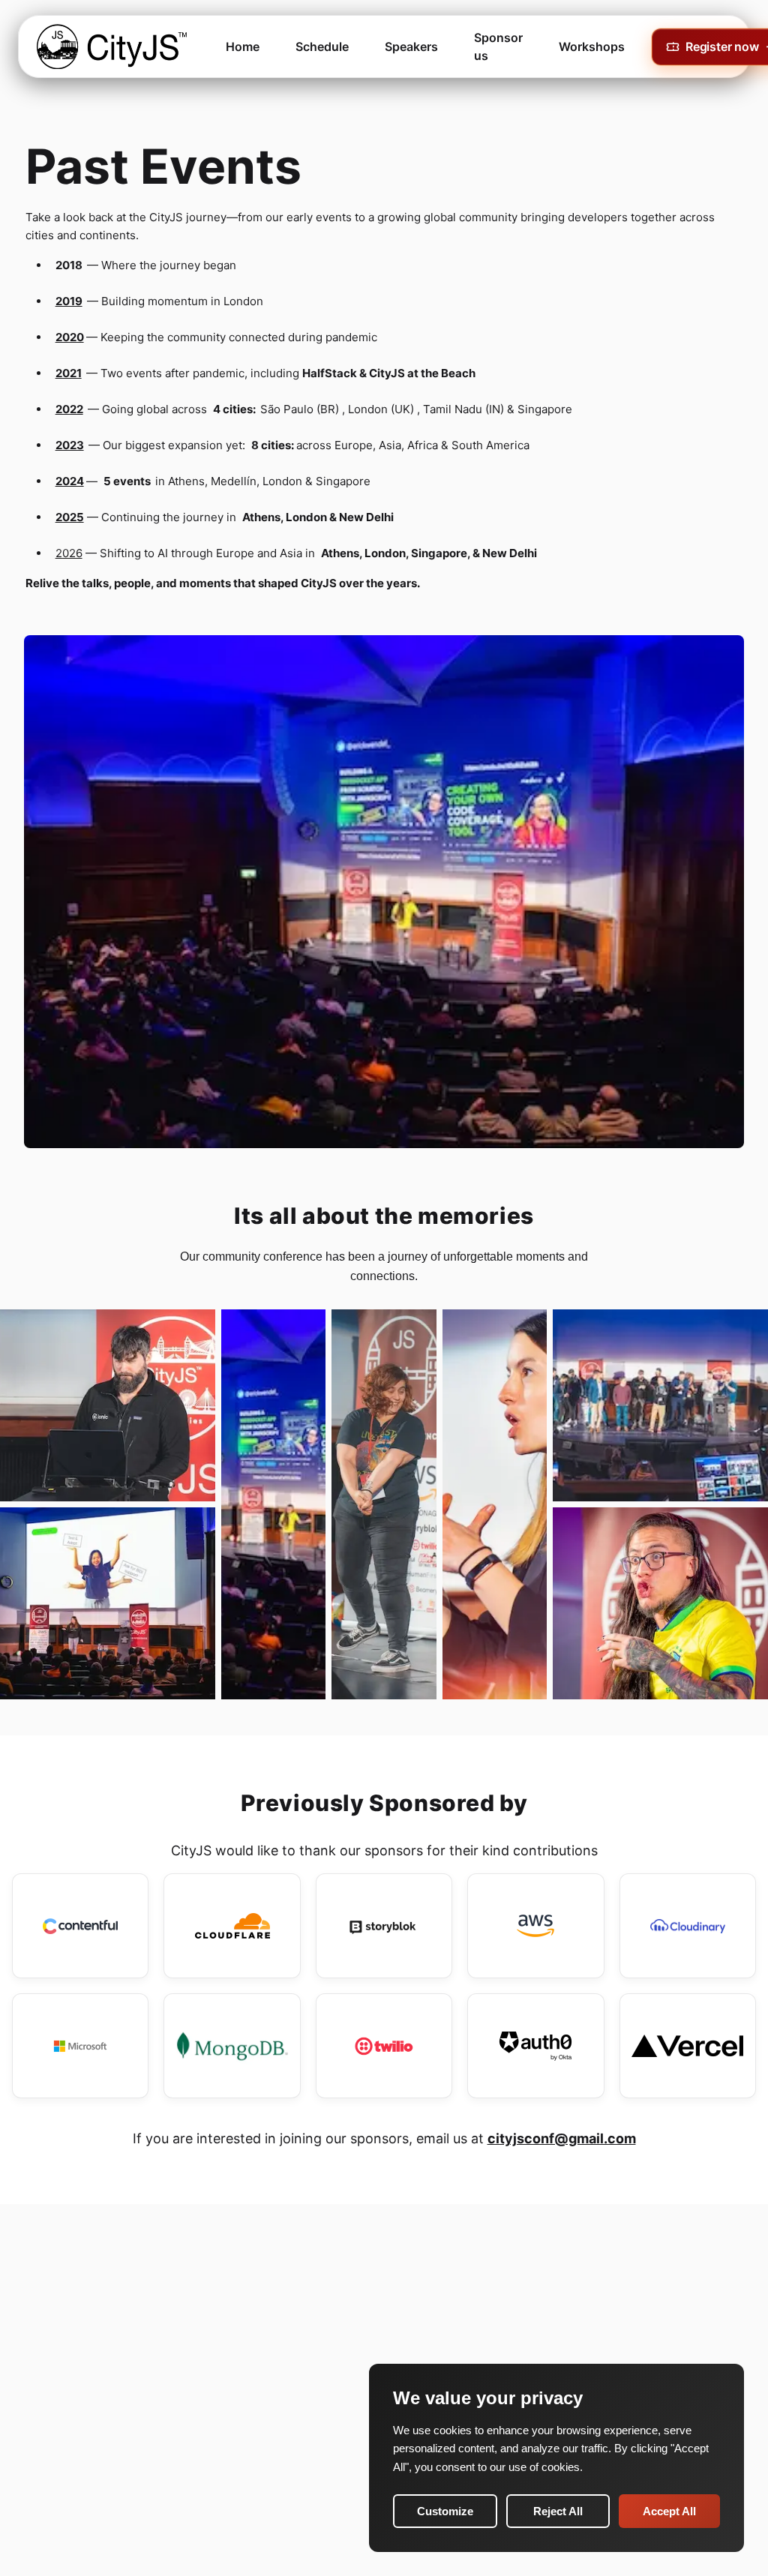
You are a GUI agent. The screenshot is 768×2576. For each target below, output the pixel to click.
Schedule (322, 46)
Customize (445, 2511)
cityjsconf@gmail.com (562, 2138)
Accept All (669, 2511)
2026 (69, 553)
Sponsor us (498, 46)
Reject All (558, 2511)
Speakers (411, 46)
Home (243, 46)
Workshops (592, 46)
